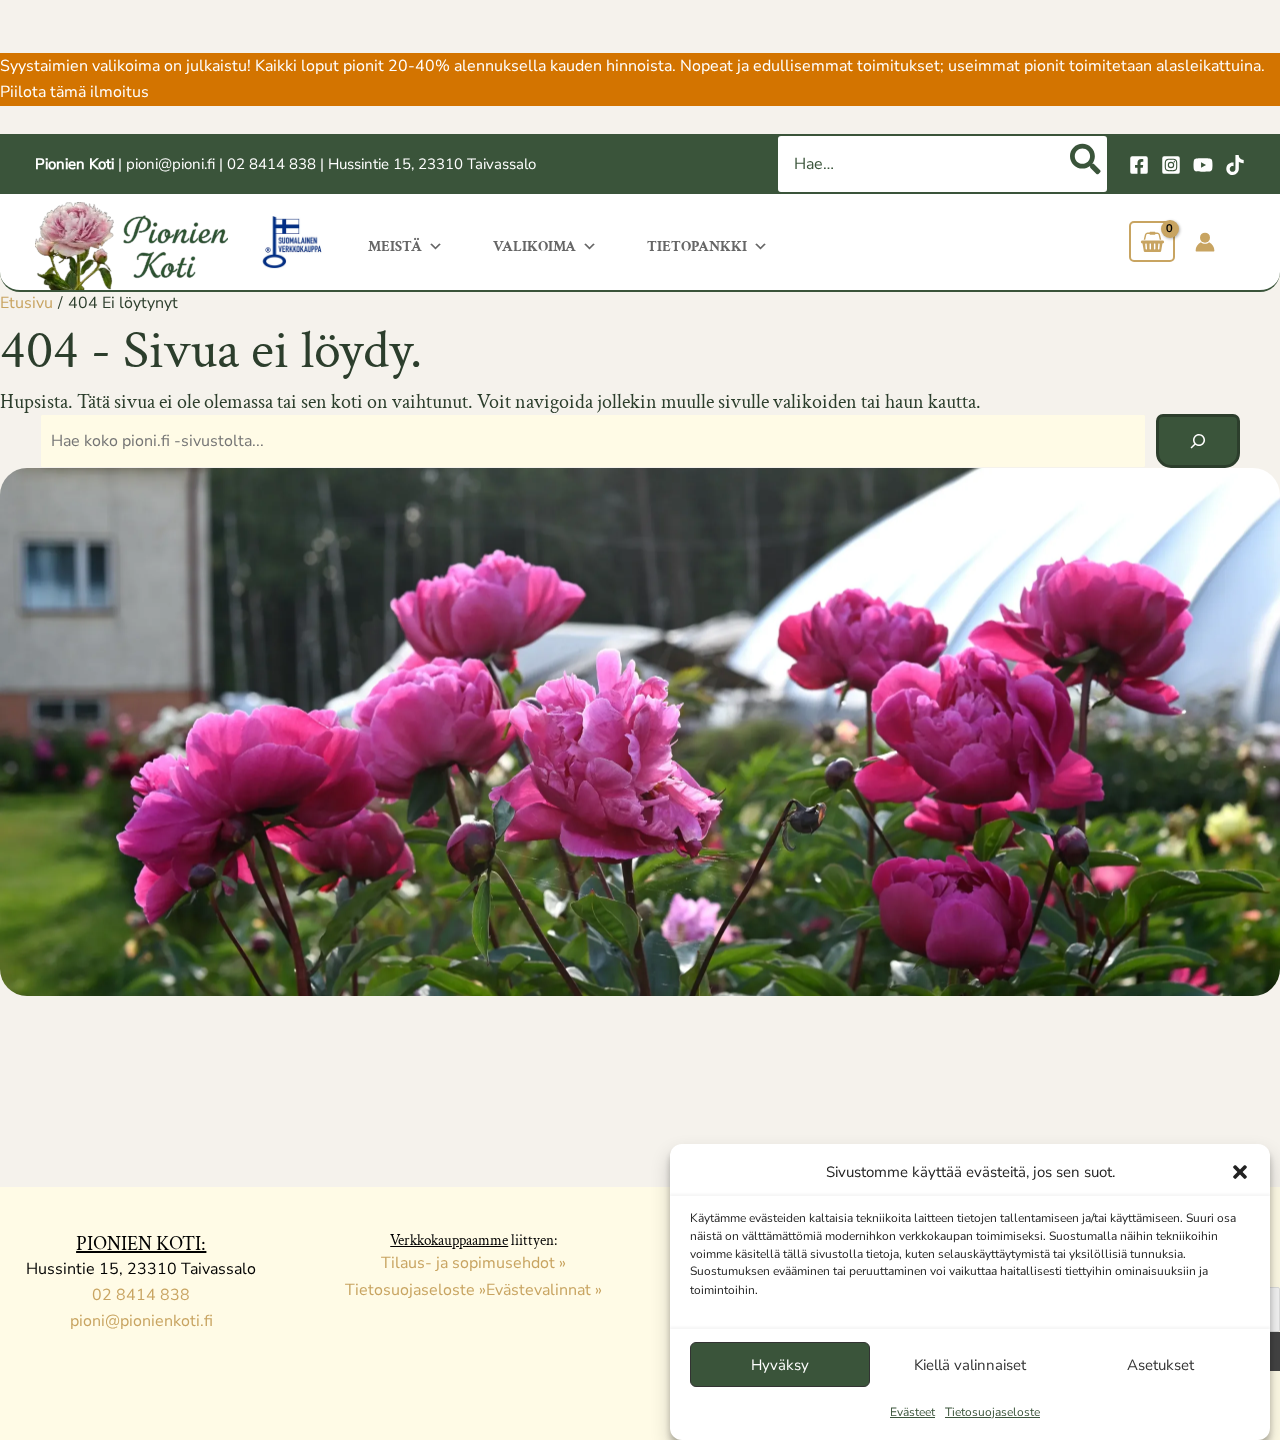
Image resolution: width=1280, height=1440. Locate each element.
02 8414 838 (271, 164)
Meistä (395, 246)
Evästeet (912, 1412)
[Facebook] (1139, 165)
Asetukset (1160, 1365)
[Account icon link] (1205, 242)
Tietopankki (697, 246)
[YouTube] (1203, 165)
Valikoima (534, 246)
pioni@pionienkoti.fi (141, 1321)
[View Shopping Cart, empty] (1152, 241)
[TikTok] (1235, 165)
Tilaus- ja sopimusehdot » (473, 1263)
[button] (1240, 1172)
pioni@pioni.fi (170, 164)
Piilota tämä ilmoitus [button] (74, 92)
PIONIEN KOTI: (141, 1244)
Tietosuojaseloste (992, 1412)
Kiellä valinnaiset (970, 1365)
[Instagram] (1171, 165)
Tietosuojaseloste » (415, 1290)
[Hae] (1086, 164)
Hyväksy (780, 1365)
